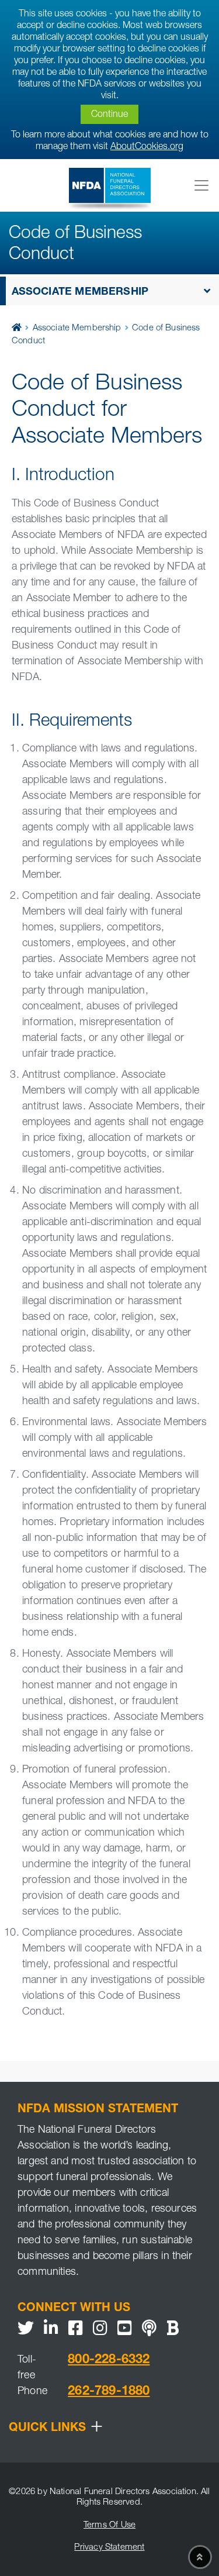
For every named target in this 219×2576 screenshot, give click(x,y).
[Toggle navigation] (201, 185)
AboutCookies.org (147, 147)
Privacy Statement (109, 2548)
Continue (109, 115)
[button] (109, 291)
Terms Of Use (109, 2525)
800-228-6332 (109, 2360)
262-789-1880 (109, 2392)
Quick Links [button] (56, 2429)
